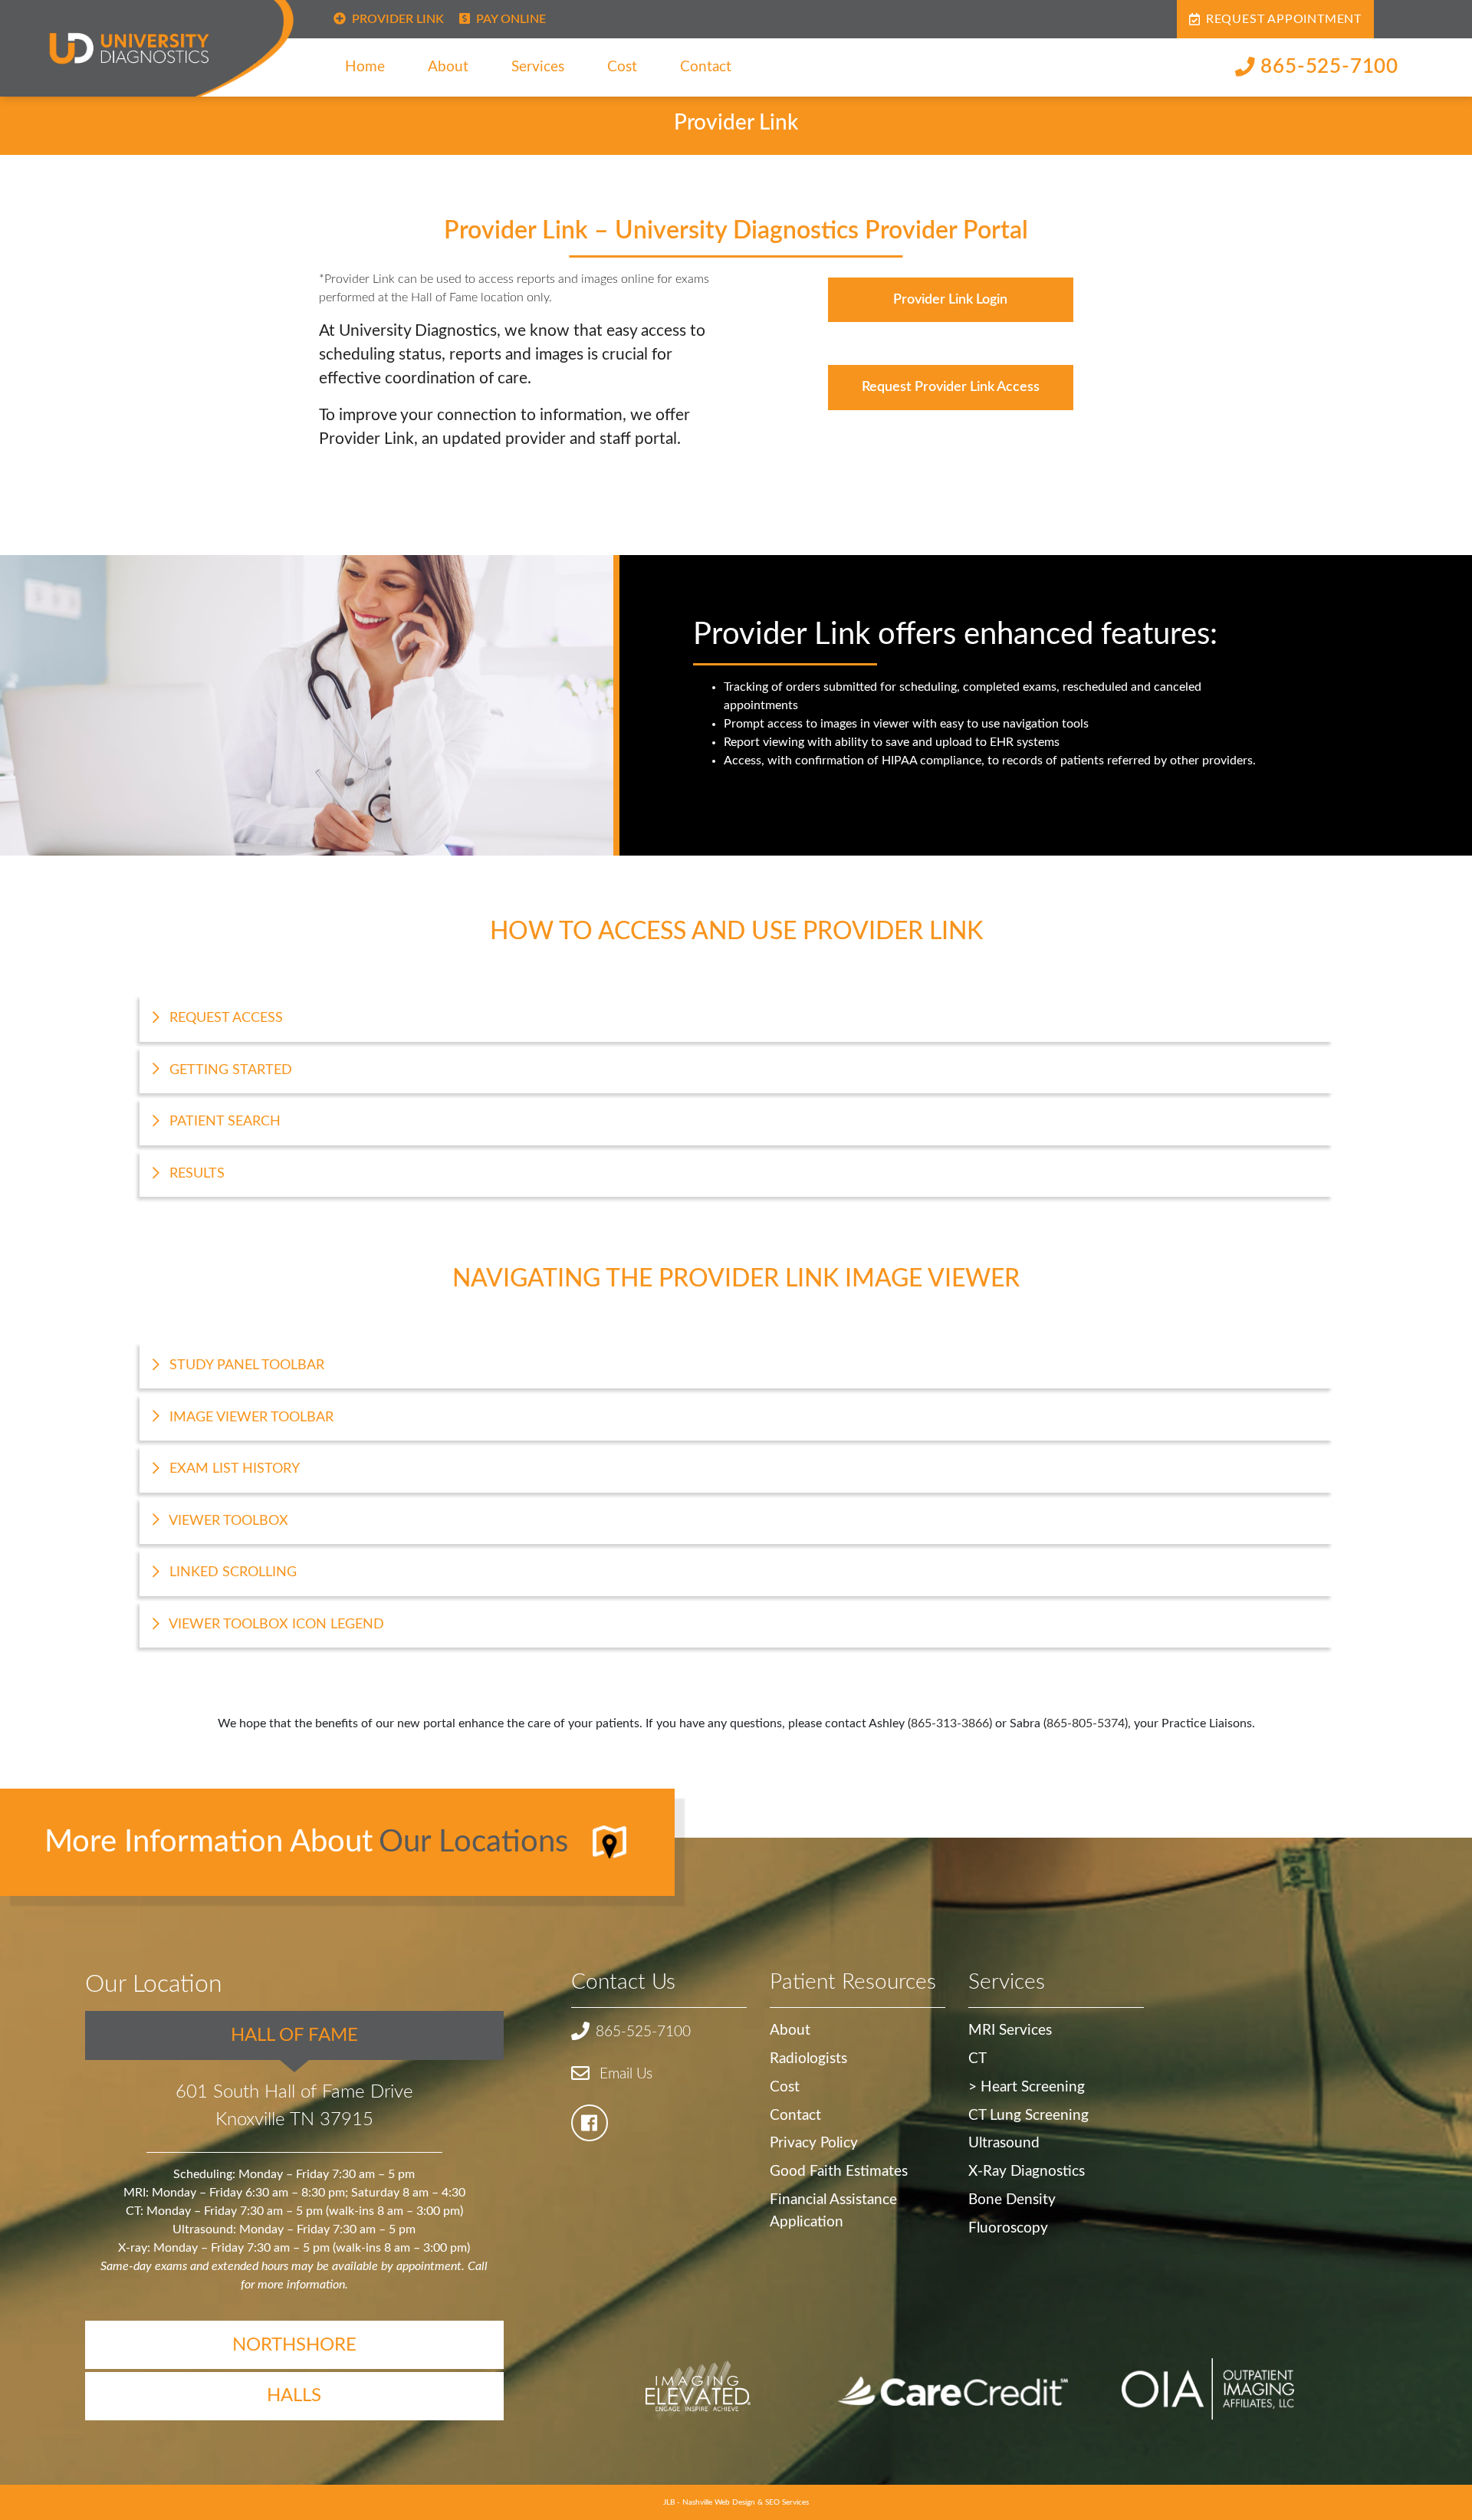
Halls (294, 2396)
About (448, 67)
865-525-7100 (1329, 67)
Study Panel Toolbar (245, 1365)
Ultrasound (1004, 2143)
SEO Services (787, 2502)
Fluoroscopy (1008, 2228)
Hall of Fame (294, 2035)
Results (195, 1173)
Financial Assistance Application (833, 2211)
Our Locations (473, 1842)
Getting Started (229, 1070)
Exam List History (233, 1469)
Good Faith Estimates (839, 2172)
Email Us (624, 2074)
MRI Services (1010, 2030)
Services (538, 67)
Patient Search (223, 1121)
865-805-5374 (1086, 1723)
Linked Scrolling (231, 1572)
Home (365, 67)
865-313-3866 (950, 1723)
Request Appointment (1284, 19)
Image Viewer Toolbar (250, 1417)
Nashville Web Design (719, 2502)
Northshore (294, 2345)
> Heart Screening (1027, 2087)
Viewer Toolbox (227, 1521)
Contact (706, 67)
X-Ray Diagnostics (1027, 2172)
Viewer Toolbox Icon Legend (275, 1624)
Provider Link (398, 19)
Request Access (224, 1018)
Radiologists (808, 2059)
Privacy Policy (814, 2143)
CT (978, 2059)
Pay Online (511, 19)
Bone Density (1012, 2200)
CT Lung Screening (1028, 2116)
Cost (622, 67)
